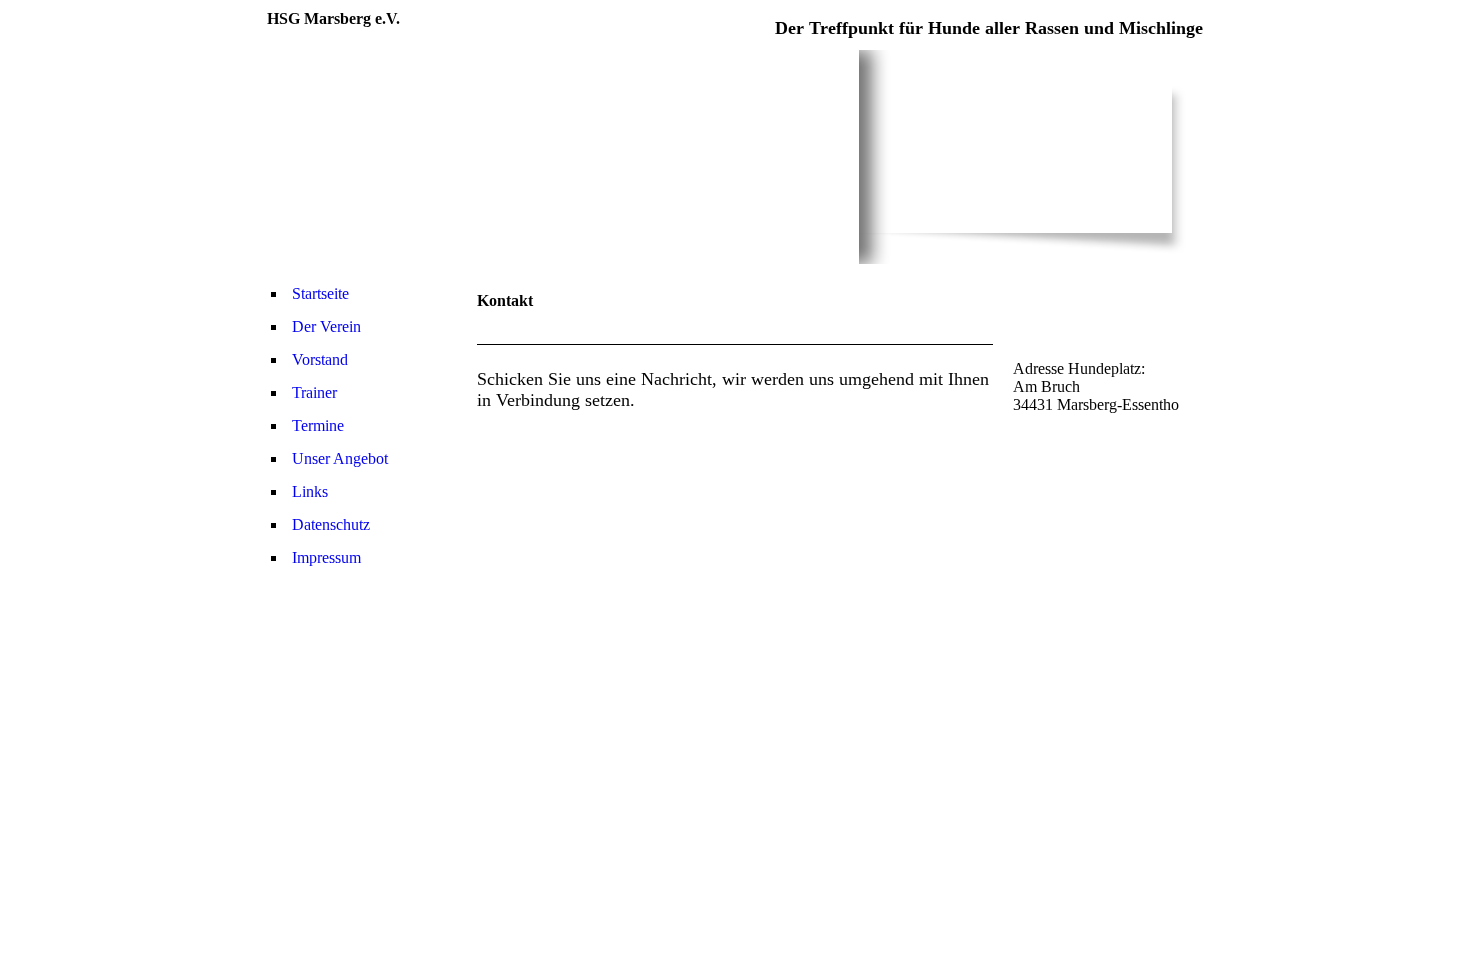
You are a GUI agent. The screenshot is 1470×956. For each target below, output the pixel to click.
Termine (318, 425)
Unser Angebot (340, 458)
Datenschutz (331, 524)
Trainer (314, 392)
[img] (563, 157)
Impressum (326, 557)
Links (310, 491)
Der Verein (326, 326)
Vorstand (320, 359)
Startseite (320, 293)
